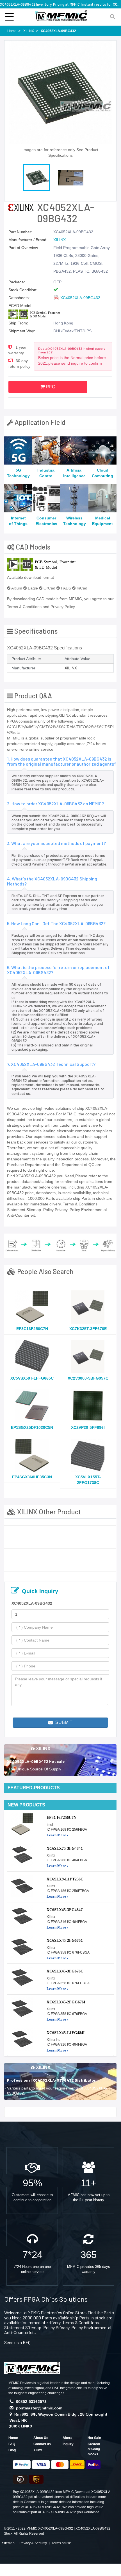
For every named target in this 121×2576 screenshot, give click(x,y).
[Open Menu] (9, 16)
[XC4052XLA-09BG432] (32, 1531)
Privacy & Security (33, 2543)
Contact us (42, 2444)
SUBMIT (63, 1722)
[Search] (112, 16)
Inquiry (68, 2444)
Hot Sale (94, 2438)
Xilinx (38, 2450)
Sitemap (8, 2543)
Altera (68, 2438)
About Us (41, 2438)
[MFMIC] (32, 2367)
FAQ (12, 2444)
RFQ (50, 387)
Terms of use (61, 2543)
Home (13, 2438)
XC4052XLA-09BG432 (80, 298)
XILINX (60, 240)
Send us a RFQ (17, 2342)
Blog (12, 2450)
